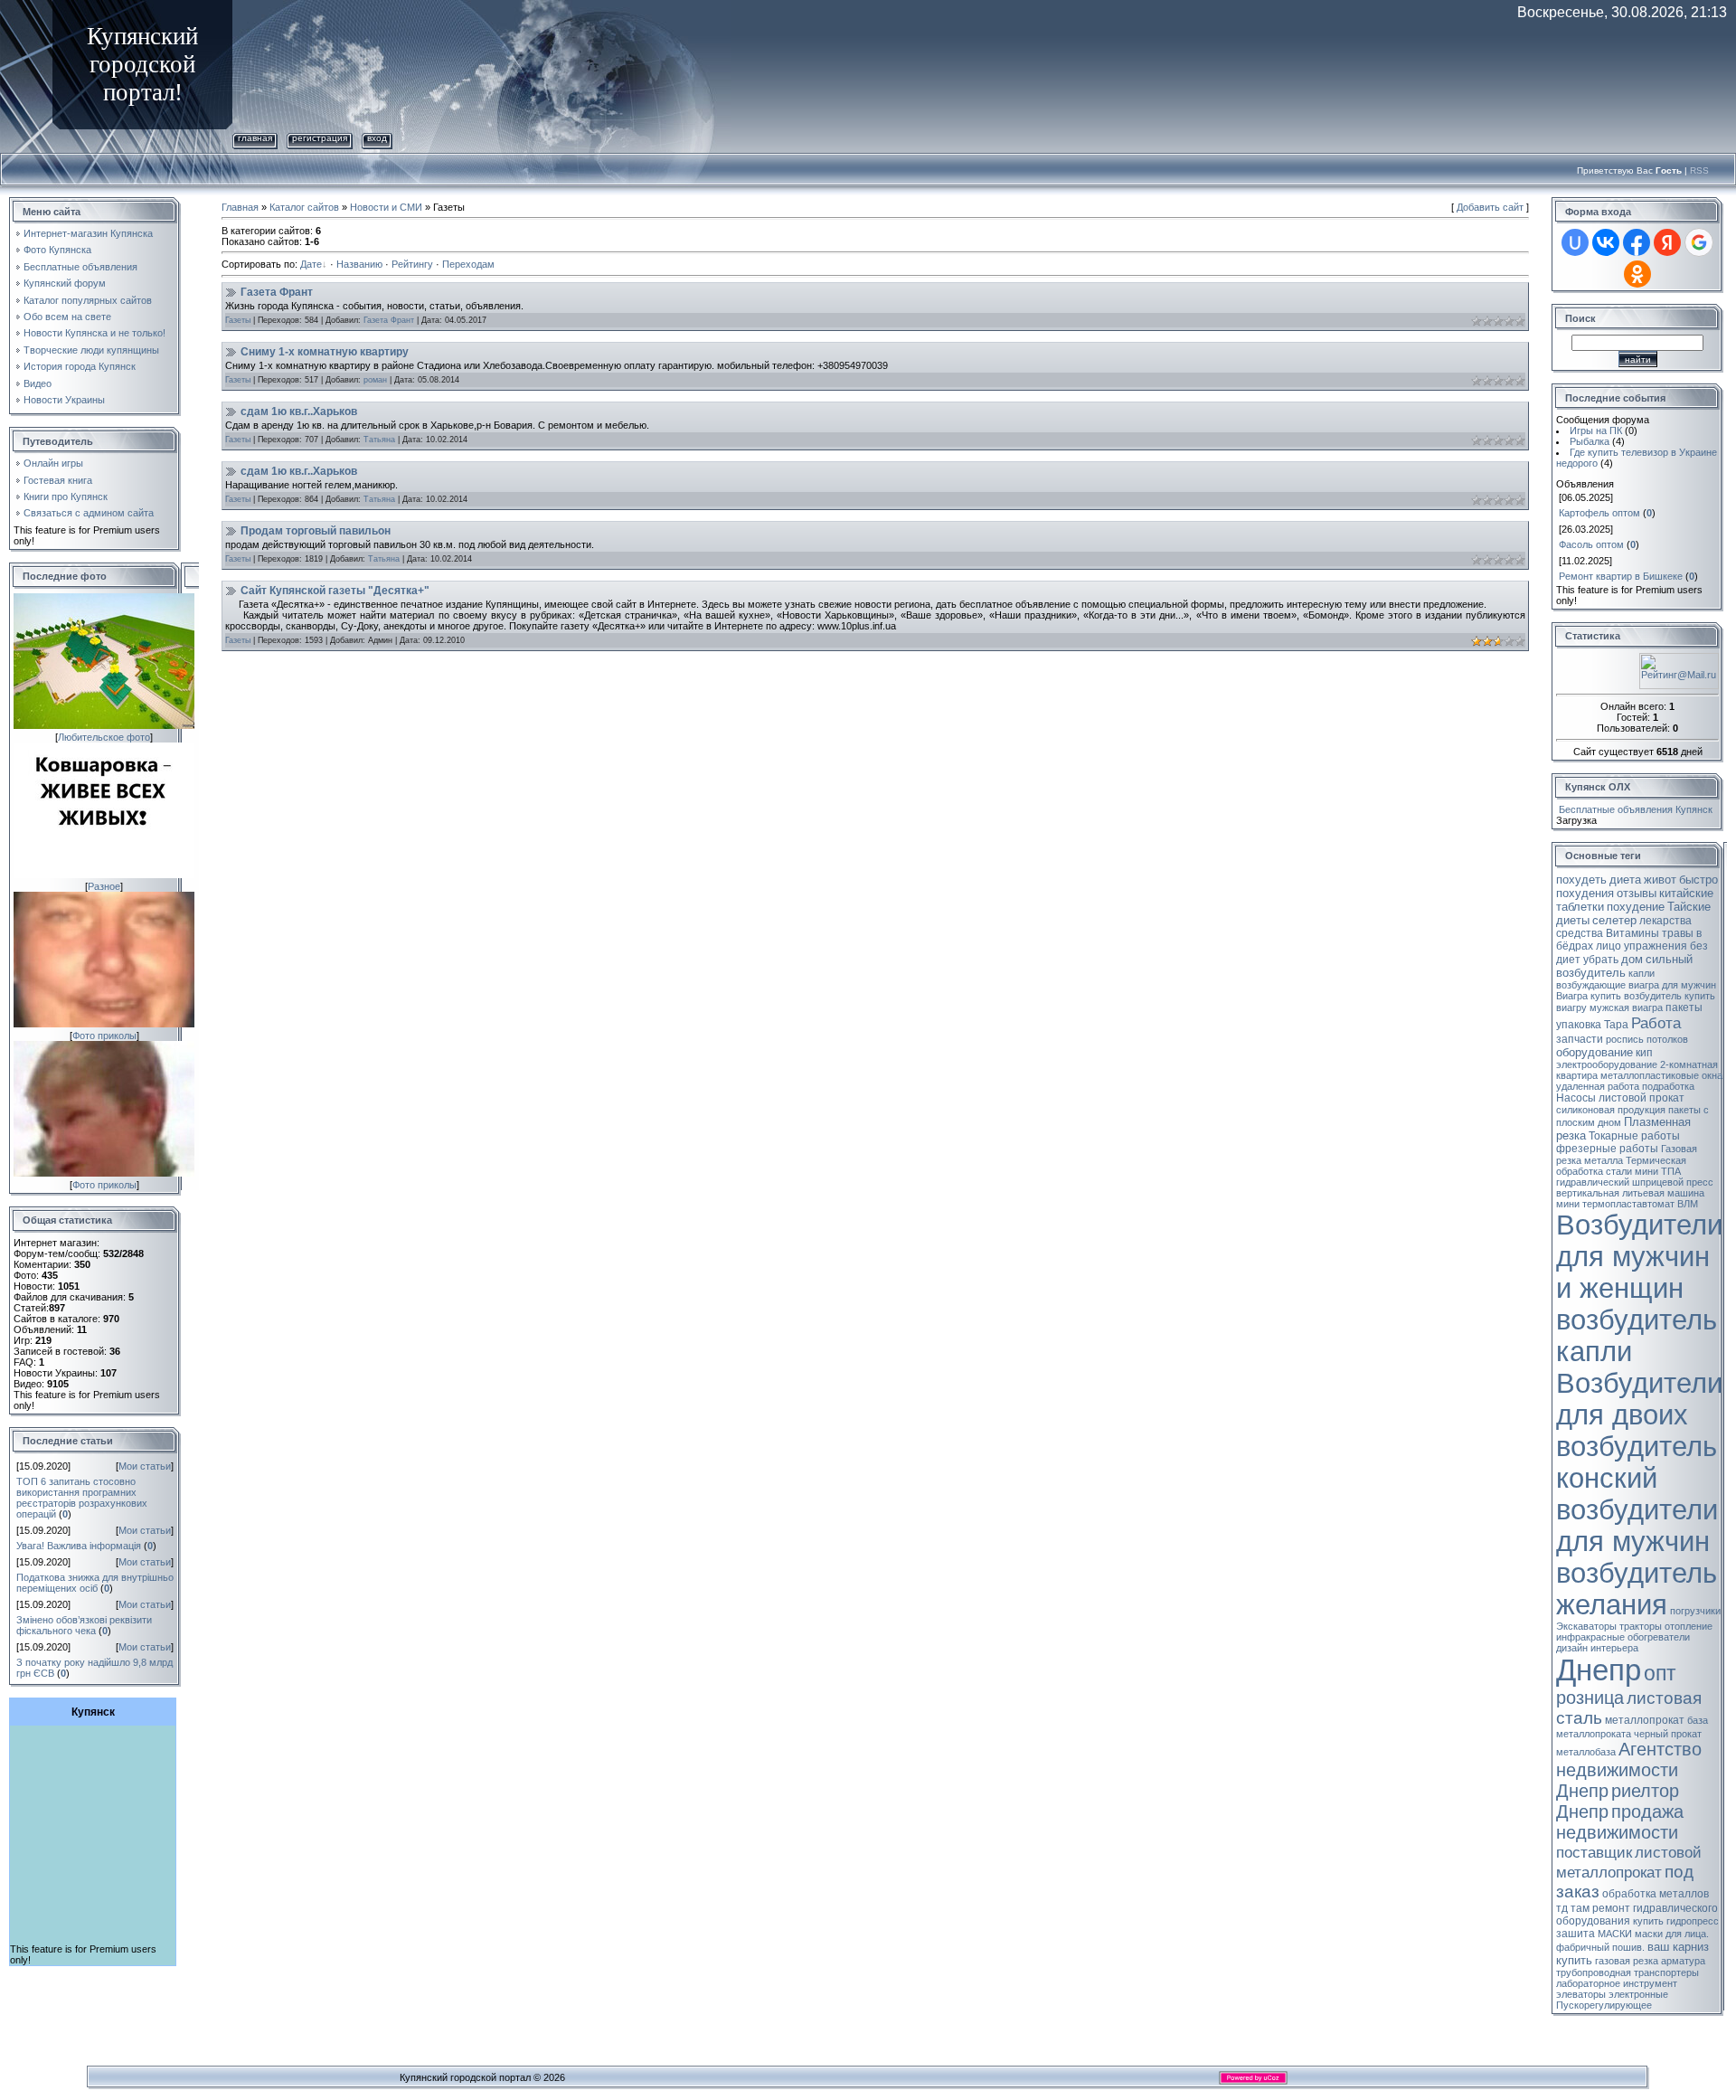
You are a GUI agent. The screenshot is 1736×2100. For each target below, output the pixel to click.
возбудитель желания (1637, 1589)
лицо (1609, 946)
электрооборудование (1607, 1064)
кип (1644, 1053)
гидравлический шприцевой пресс (1635, 1182)
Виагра (1572, 996)
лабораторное (1588, 1983)
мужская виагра (1626, 1007)
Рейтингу (412, 264)
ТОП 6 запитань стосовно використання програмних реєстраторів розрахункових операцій (82, 1498)
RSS (1699, 170)
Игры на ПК (1596, 430)
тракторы (1641, 1626)
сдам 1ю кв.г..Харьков (299, 411)
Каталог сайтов (304, 207)
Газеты (238, 320)
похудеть (1581, 880)
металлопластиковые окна (1661, 1075)
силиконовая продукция (1611, 1110)
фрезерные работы (1607, 1149)
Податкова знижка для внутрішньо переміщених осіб (95, 1583)
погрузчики (1695, 1611)
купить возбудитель (1636, 996)
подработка (1668, 1086)
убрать (1601, 960)
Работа (1656, 1023)
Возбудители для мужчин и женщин (1639, 1256)
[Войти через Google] (1699, 242)
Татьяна (379, 440)
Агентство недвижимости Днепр (1629, 1770)
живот (1660, 880)
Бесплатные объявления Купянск (1636, 809)
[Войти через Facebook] (1637, 242)
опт (1660, 1673)
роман (375, 380)
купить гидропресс (1676, 1921)
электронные (1638, 1994)
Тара (1616, 1025)
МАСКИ (1615, 1934)
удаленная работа (1598, 1086)
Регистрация (320, 138)
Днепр (1599, 1670)
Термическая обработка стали (1621, 1166)
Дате (311, 264)
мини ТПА (1658, 1171)
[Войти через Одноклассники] (1637, 274)
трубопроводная (1594, 1972)
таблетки (1580, 907)
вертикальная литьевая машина (1630, 1193)
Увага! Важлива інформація (79, 1546)
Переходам (468, 264)
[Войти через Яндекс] (1667, 242)
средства (1580, 933)
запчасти (1580, 1039)
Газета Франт (277, 292)
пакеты (1684, 1007)
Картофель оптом (1599, 513)
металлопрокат (1645, 1720)
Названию (359, 264)
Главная (255, 138)
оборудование (1594, 1052)
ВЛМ (1688, 1204)
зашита (1576, 1934)
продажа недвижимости (1620, 1822)
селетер (1614, 920)
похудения (1585, 893)
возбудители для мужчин (1637, 1525)
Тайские (1689, 907)
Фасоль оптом (1591, 544)
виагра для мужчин (1672, 985)
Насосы (1576, 1098)
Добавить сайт (1490, 207)
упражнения (1656, 946)
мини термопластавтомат (1615, 1204)
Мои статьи (145, 1466)
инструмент (1650, 1983)
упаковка (1579, 1025)
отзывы (1637, 893)
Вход (377, 138)
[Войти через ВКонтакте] (1606, 242)
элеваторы (1581, 1994)
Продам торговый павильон (316, 531)
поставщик (1594, 1852)
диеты (1573, 920)
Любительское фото (104, 737)
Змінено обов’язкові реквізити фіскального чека (84, 1625)
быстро (1698, 880)
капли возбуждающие (1605, 979)
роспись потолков (1647, 1039)
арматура (1683, 1961)
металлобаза (1586, 1752)
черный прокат (1668, 1734)
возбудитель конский (1637, 1462)
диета (1625, 880)
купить (1574, 1960)
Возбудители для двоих (1639, 1399)
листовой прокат (1642, 1098)
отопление (1689, 1626)
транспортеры (1666, 1972)
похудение (1636, 907)
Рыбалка (1590, 441)
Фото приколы (104, 1036)
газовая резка (1627, 1961)
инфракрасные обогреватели (1623, 1637)
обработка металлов (1656, 1894)
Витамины (1632, 933)
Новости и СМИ (386, 207)
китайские (1686, 893)
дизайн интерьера (1597, 1648)
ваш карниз (1678, 1947)
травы (1678, 933)
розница (1590, 1698)
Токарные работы (1634, 1136)
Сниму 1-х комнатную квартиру (325, 352)
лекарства (1665, 921)
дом (1632, 959)
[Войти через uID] (1575, 242)
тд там (1573, 1908)
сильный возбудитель (1624, 966)
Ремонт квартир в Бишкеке (1621, 576)
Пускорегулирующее (1604, 2005)
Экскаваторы (1586, 1626)
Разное (104, 886)
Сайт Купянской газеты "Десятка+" (335, 591)
